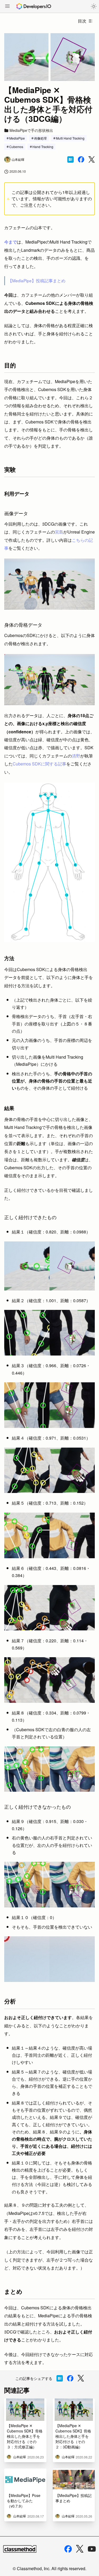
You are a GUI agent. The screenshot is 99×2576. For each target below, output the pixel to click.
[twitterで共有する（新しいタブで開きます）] (92, 160)
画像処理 (40, 138)
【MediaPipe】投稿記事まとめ (37, 280)
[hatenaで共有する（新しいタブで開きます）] (70, 159)
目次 (82, 21)
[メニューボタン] (7, 7)
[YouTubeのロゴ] (92, 2549)
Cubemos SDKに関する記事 (39, 764)
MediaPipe (17, 138)
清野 (76, 756)
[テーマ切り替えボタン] (94, 6)
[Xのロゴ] (80, 2549)
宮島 (59, 532)
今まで (11, 242)
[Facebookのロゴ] (68, 2549)
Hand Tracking (43, 147)
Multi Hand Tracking (70, 138)
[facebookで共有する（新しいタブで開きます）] (81, 159)
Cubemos (16, 147)
